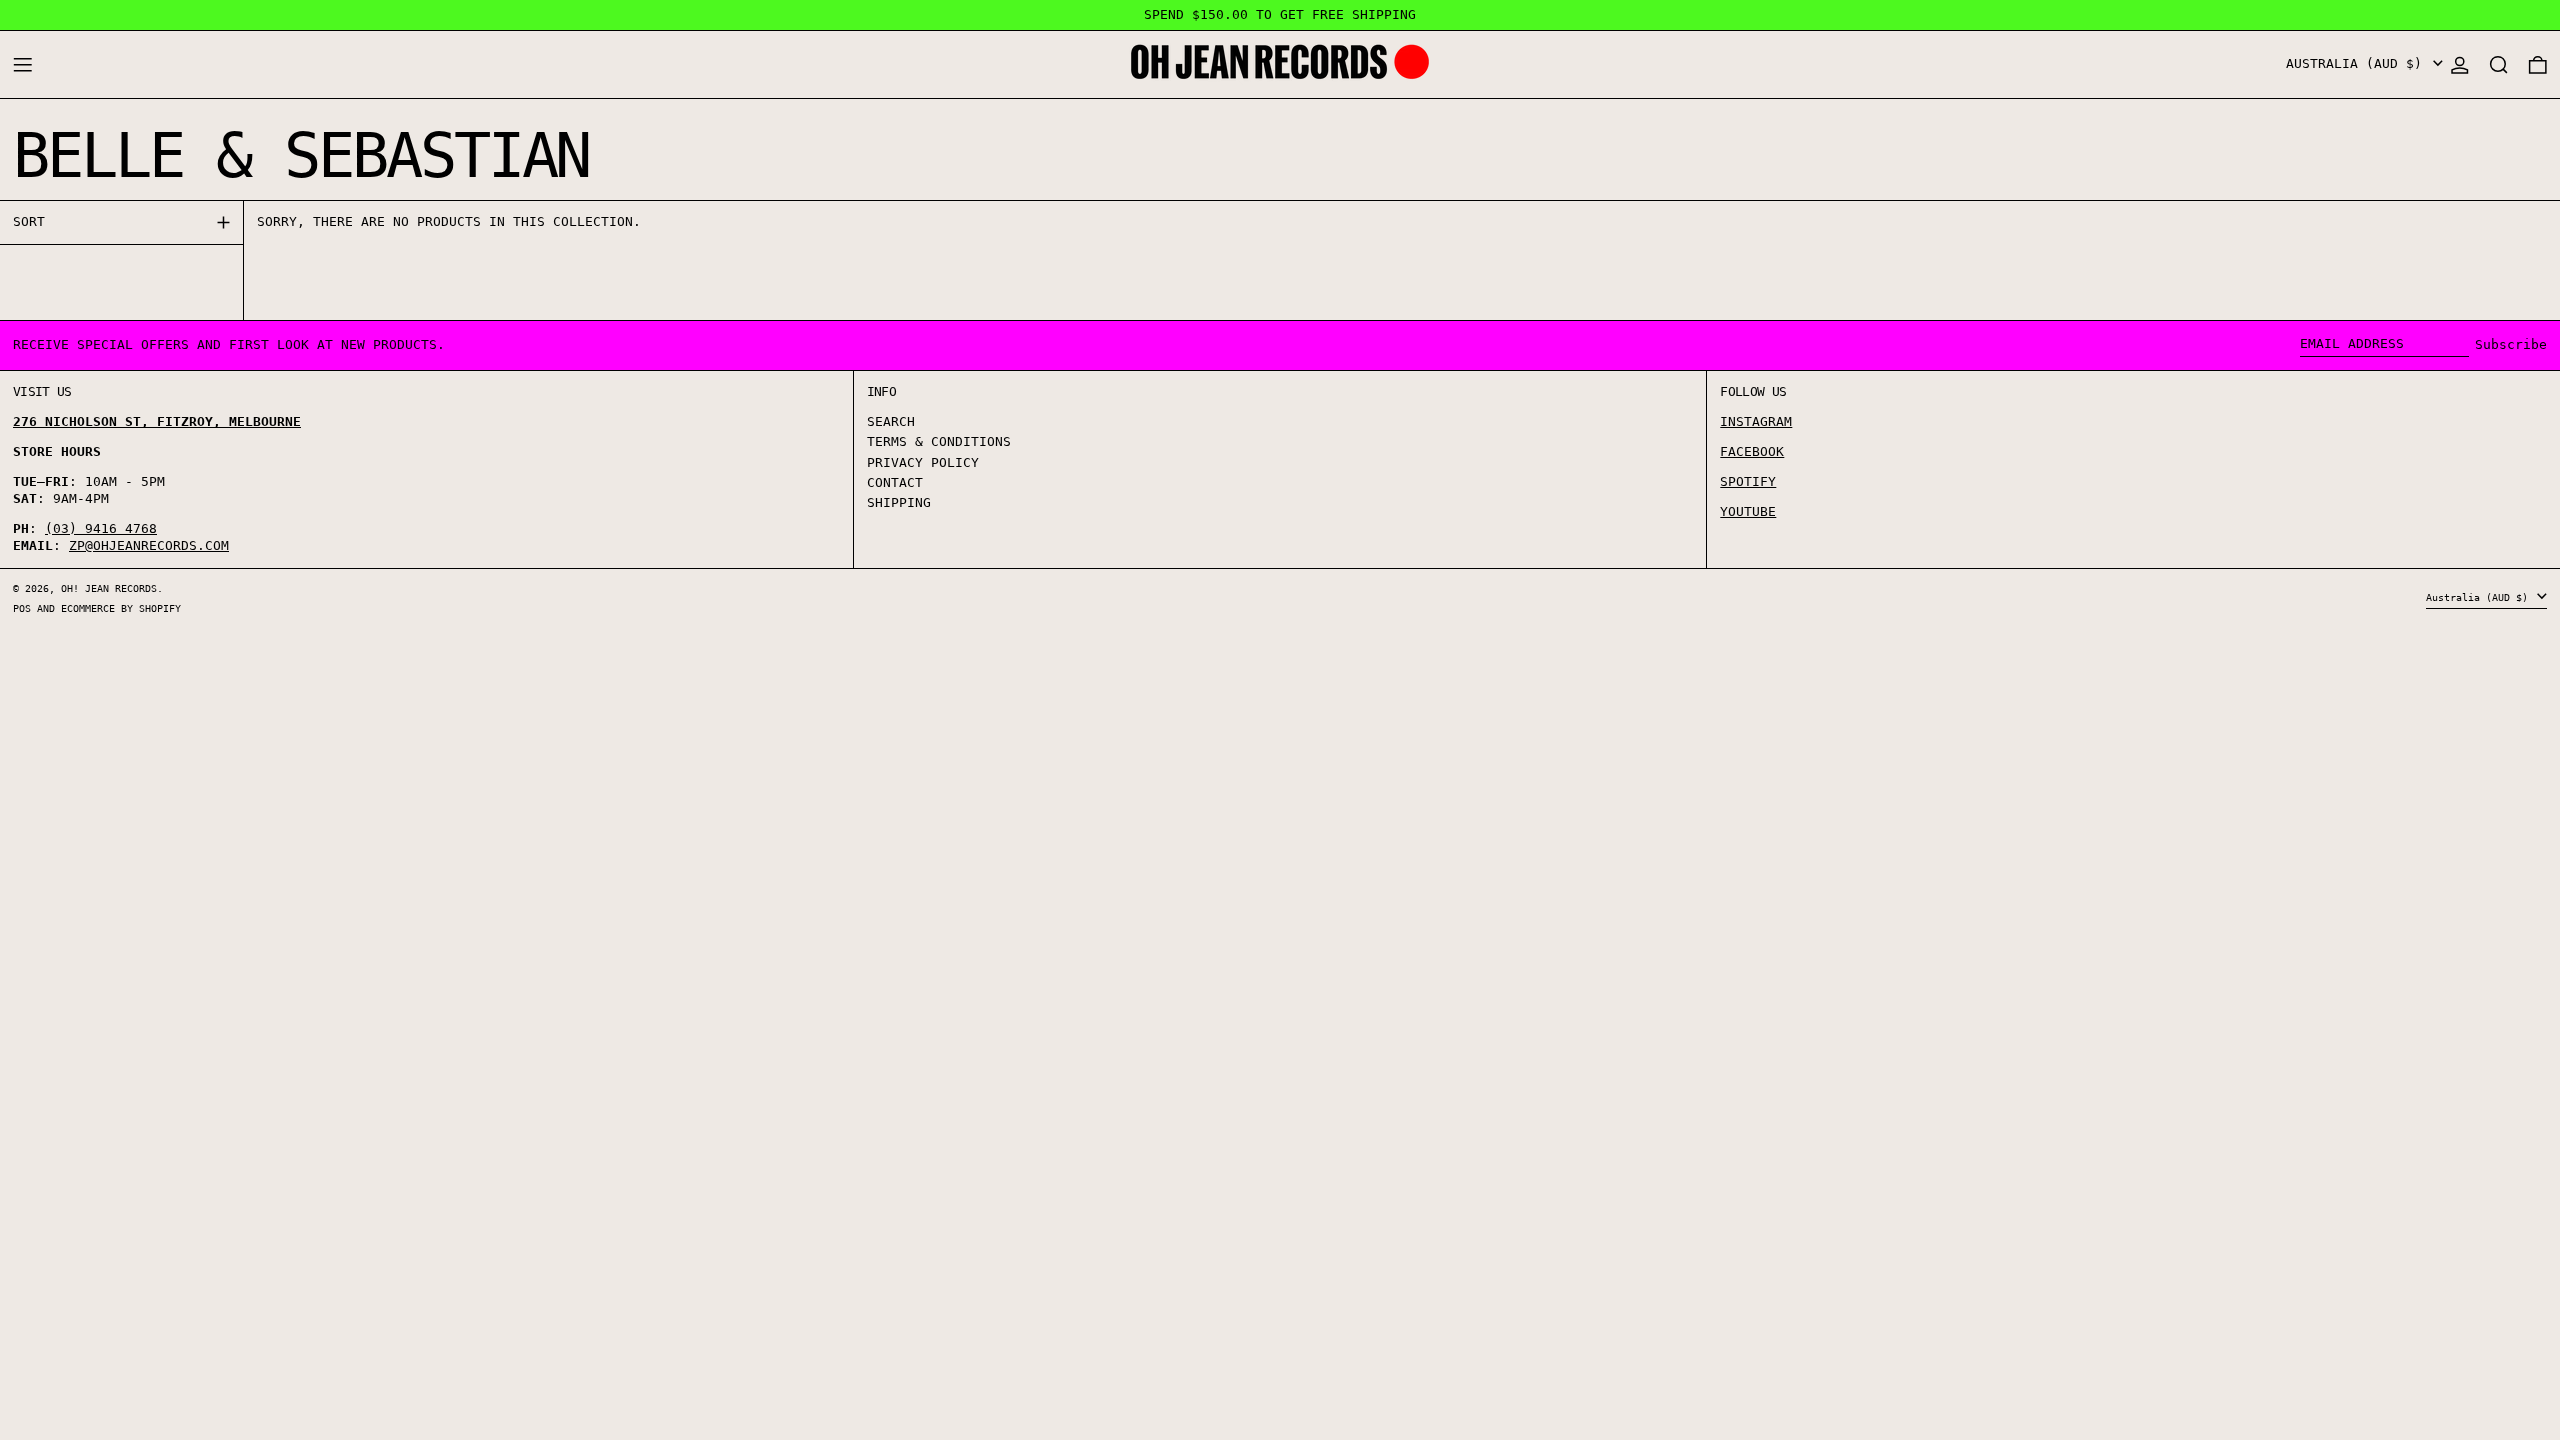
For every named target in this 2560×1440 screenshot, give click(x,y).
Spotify (1748, 481)
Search (891, 421)
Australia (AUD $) (2358, 63)
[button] (2499, 64)
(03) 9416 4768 (101, 528)
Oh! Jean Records (109, 588)
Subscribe (2511, 344)
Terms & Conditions (939, 441)
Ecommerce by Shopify (121, 608)
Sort (29, 221)
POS (22, 608)
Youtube (1748, 511)
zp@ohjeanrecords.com (149, 545)
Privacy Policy (923, 462)
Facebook (1752, 451)
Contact (895, 482)
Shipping (899, 502)
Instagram (1756, 421)
